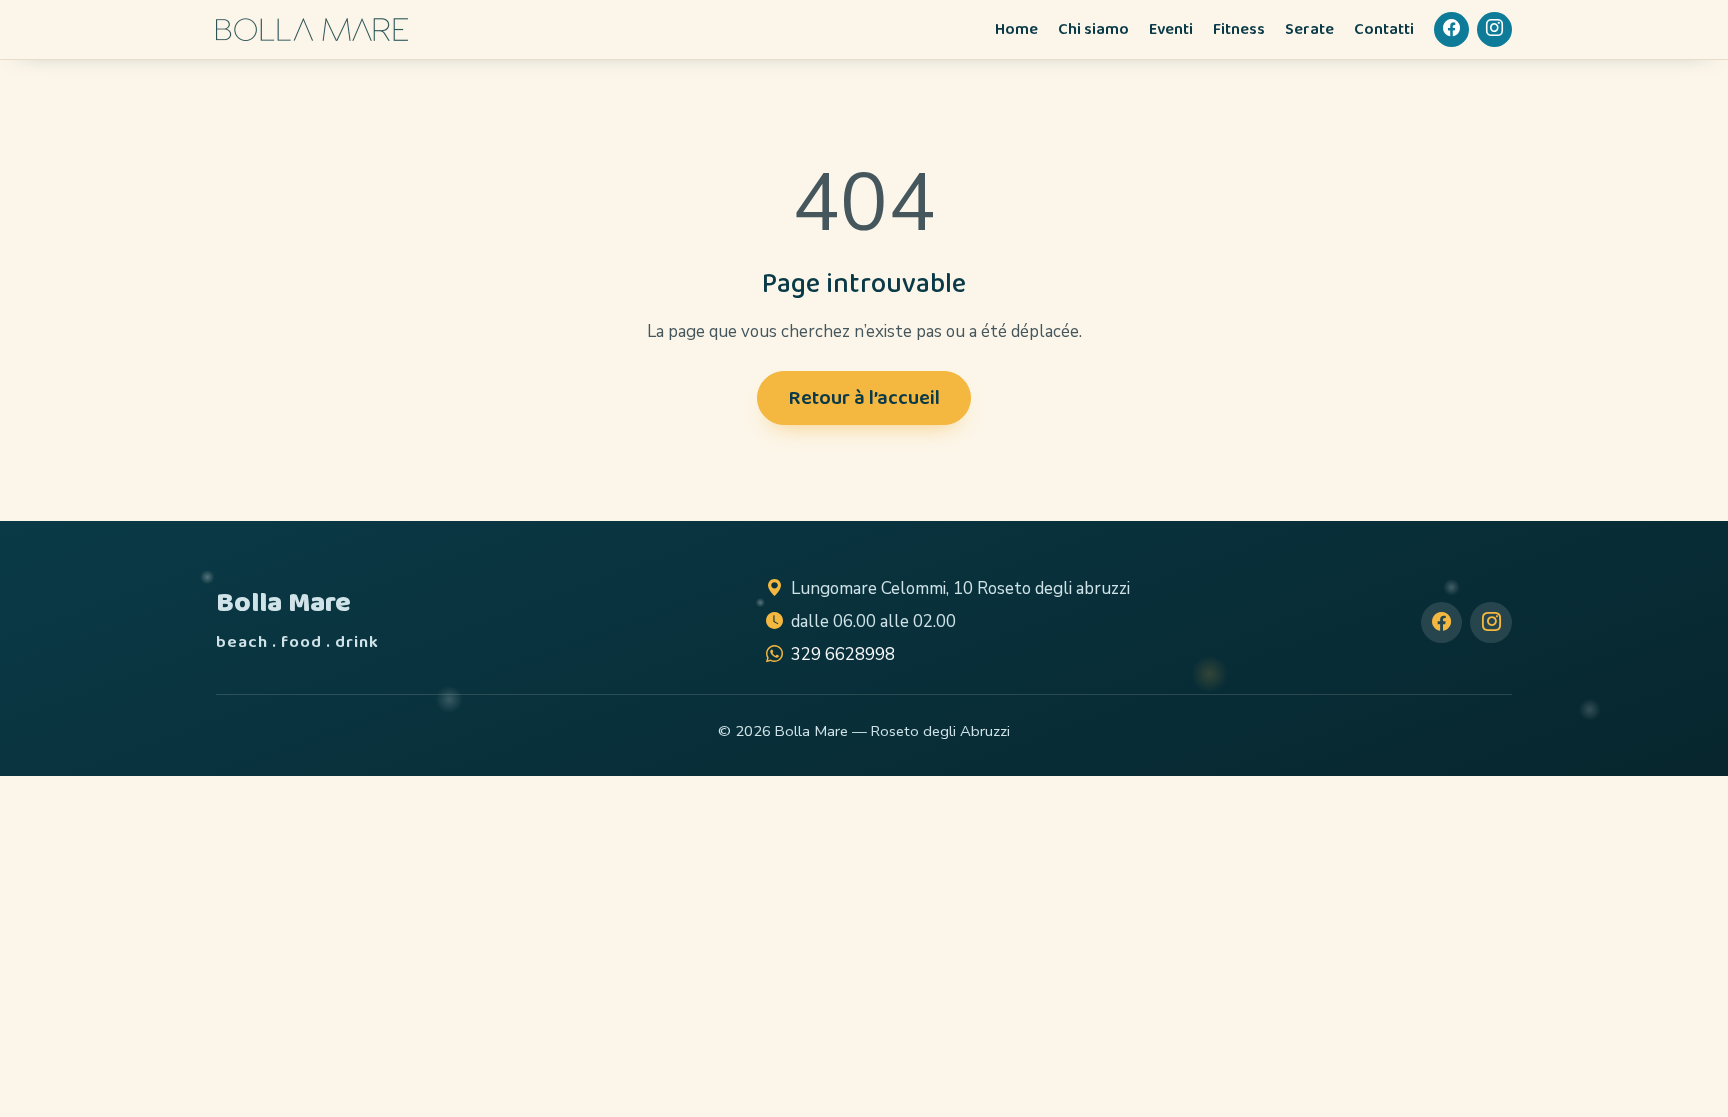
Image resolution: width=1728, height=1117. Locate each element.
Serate (1309, 29)
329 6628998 (843, 654)
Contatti (1384, 29)
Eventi (1171, 29)
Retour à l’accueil (864, 398)
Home (1016, 29)
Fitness (1239, 29)
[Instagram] (1494, 29)
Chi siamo (1093, 29)
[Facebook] (1451, 29)
